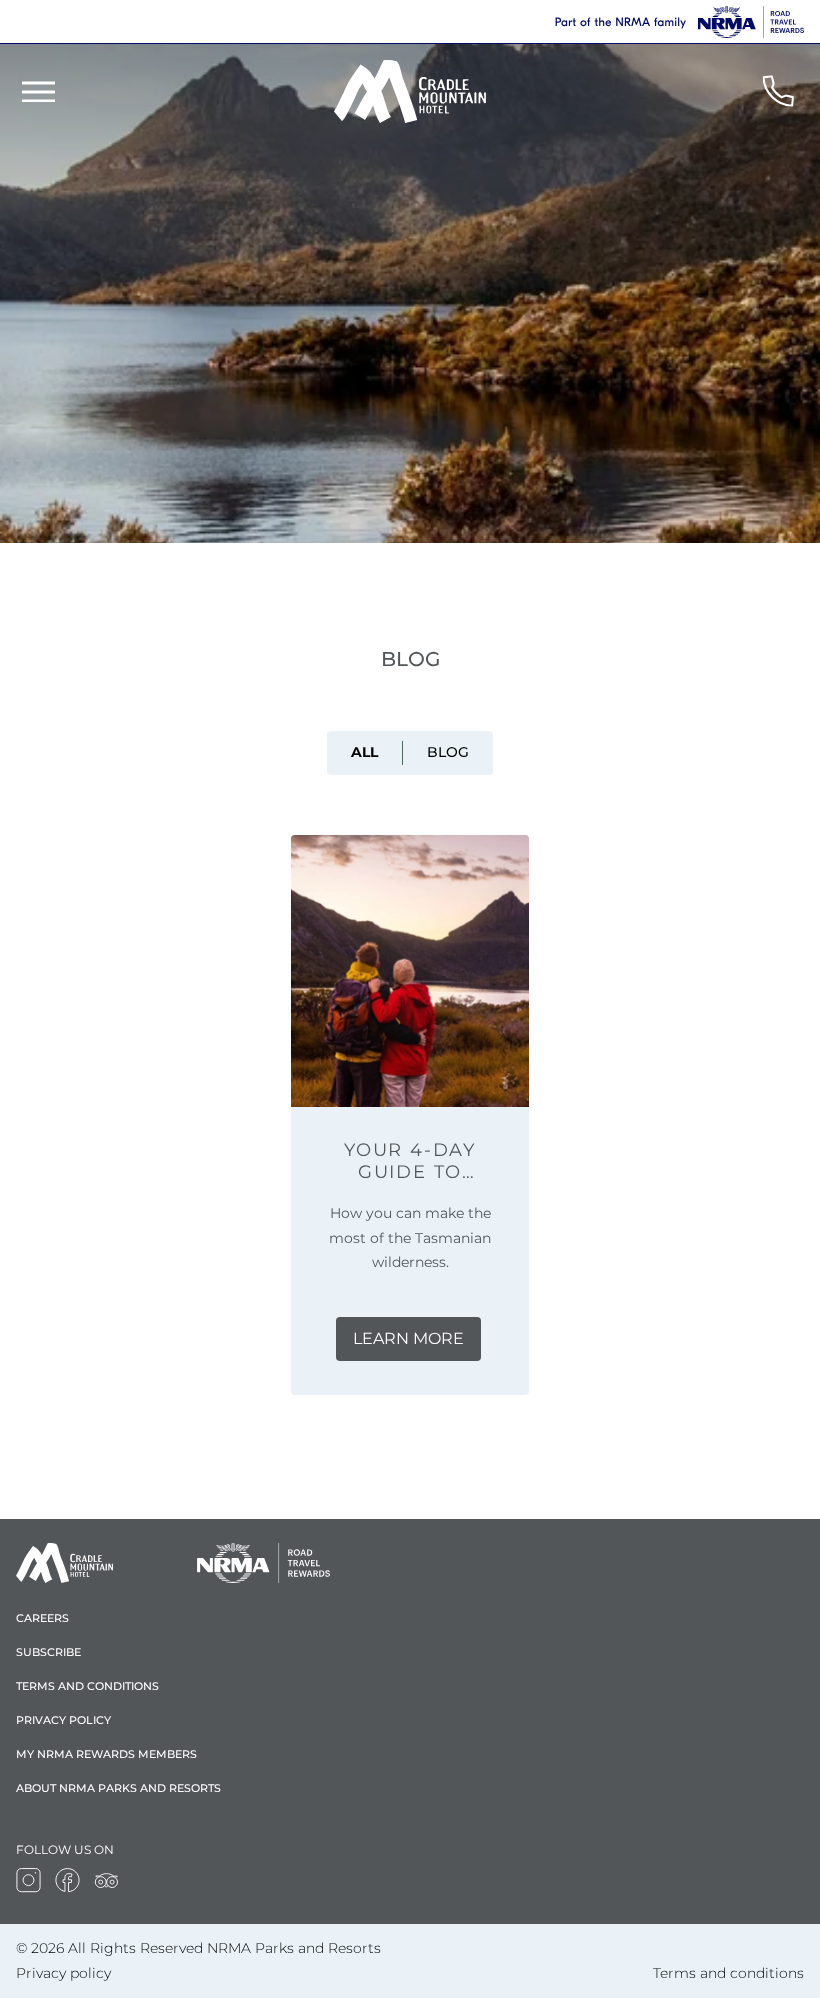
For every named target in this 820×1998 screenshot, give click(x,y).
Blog (448, 752)
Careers (42, 1618)
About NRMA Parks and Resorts (118, 1788)
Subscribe (48, 1652)
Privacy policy (63, 1720)
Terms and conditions (87, 1686)
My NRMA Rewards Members (106, 1754)
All (364, 752)
